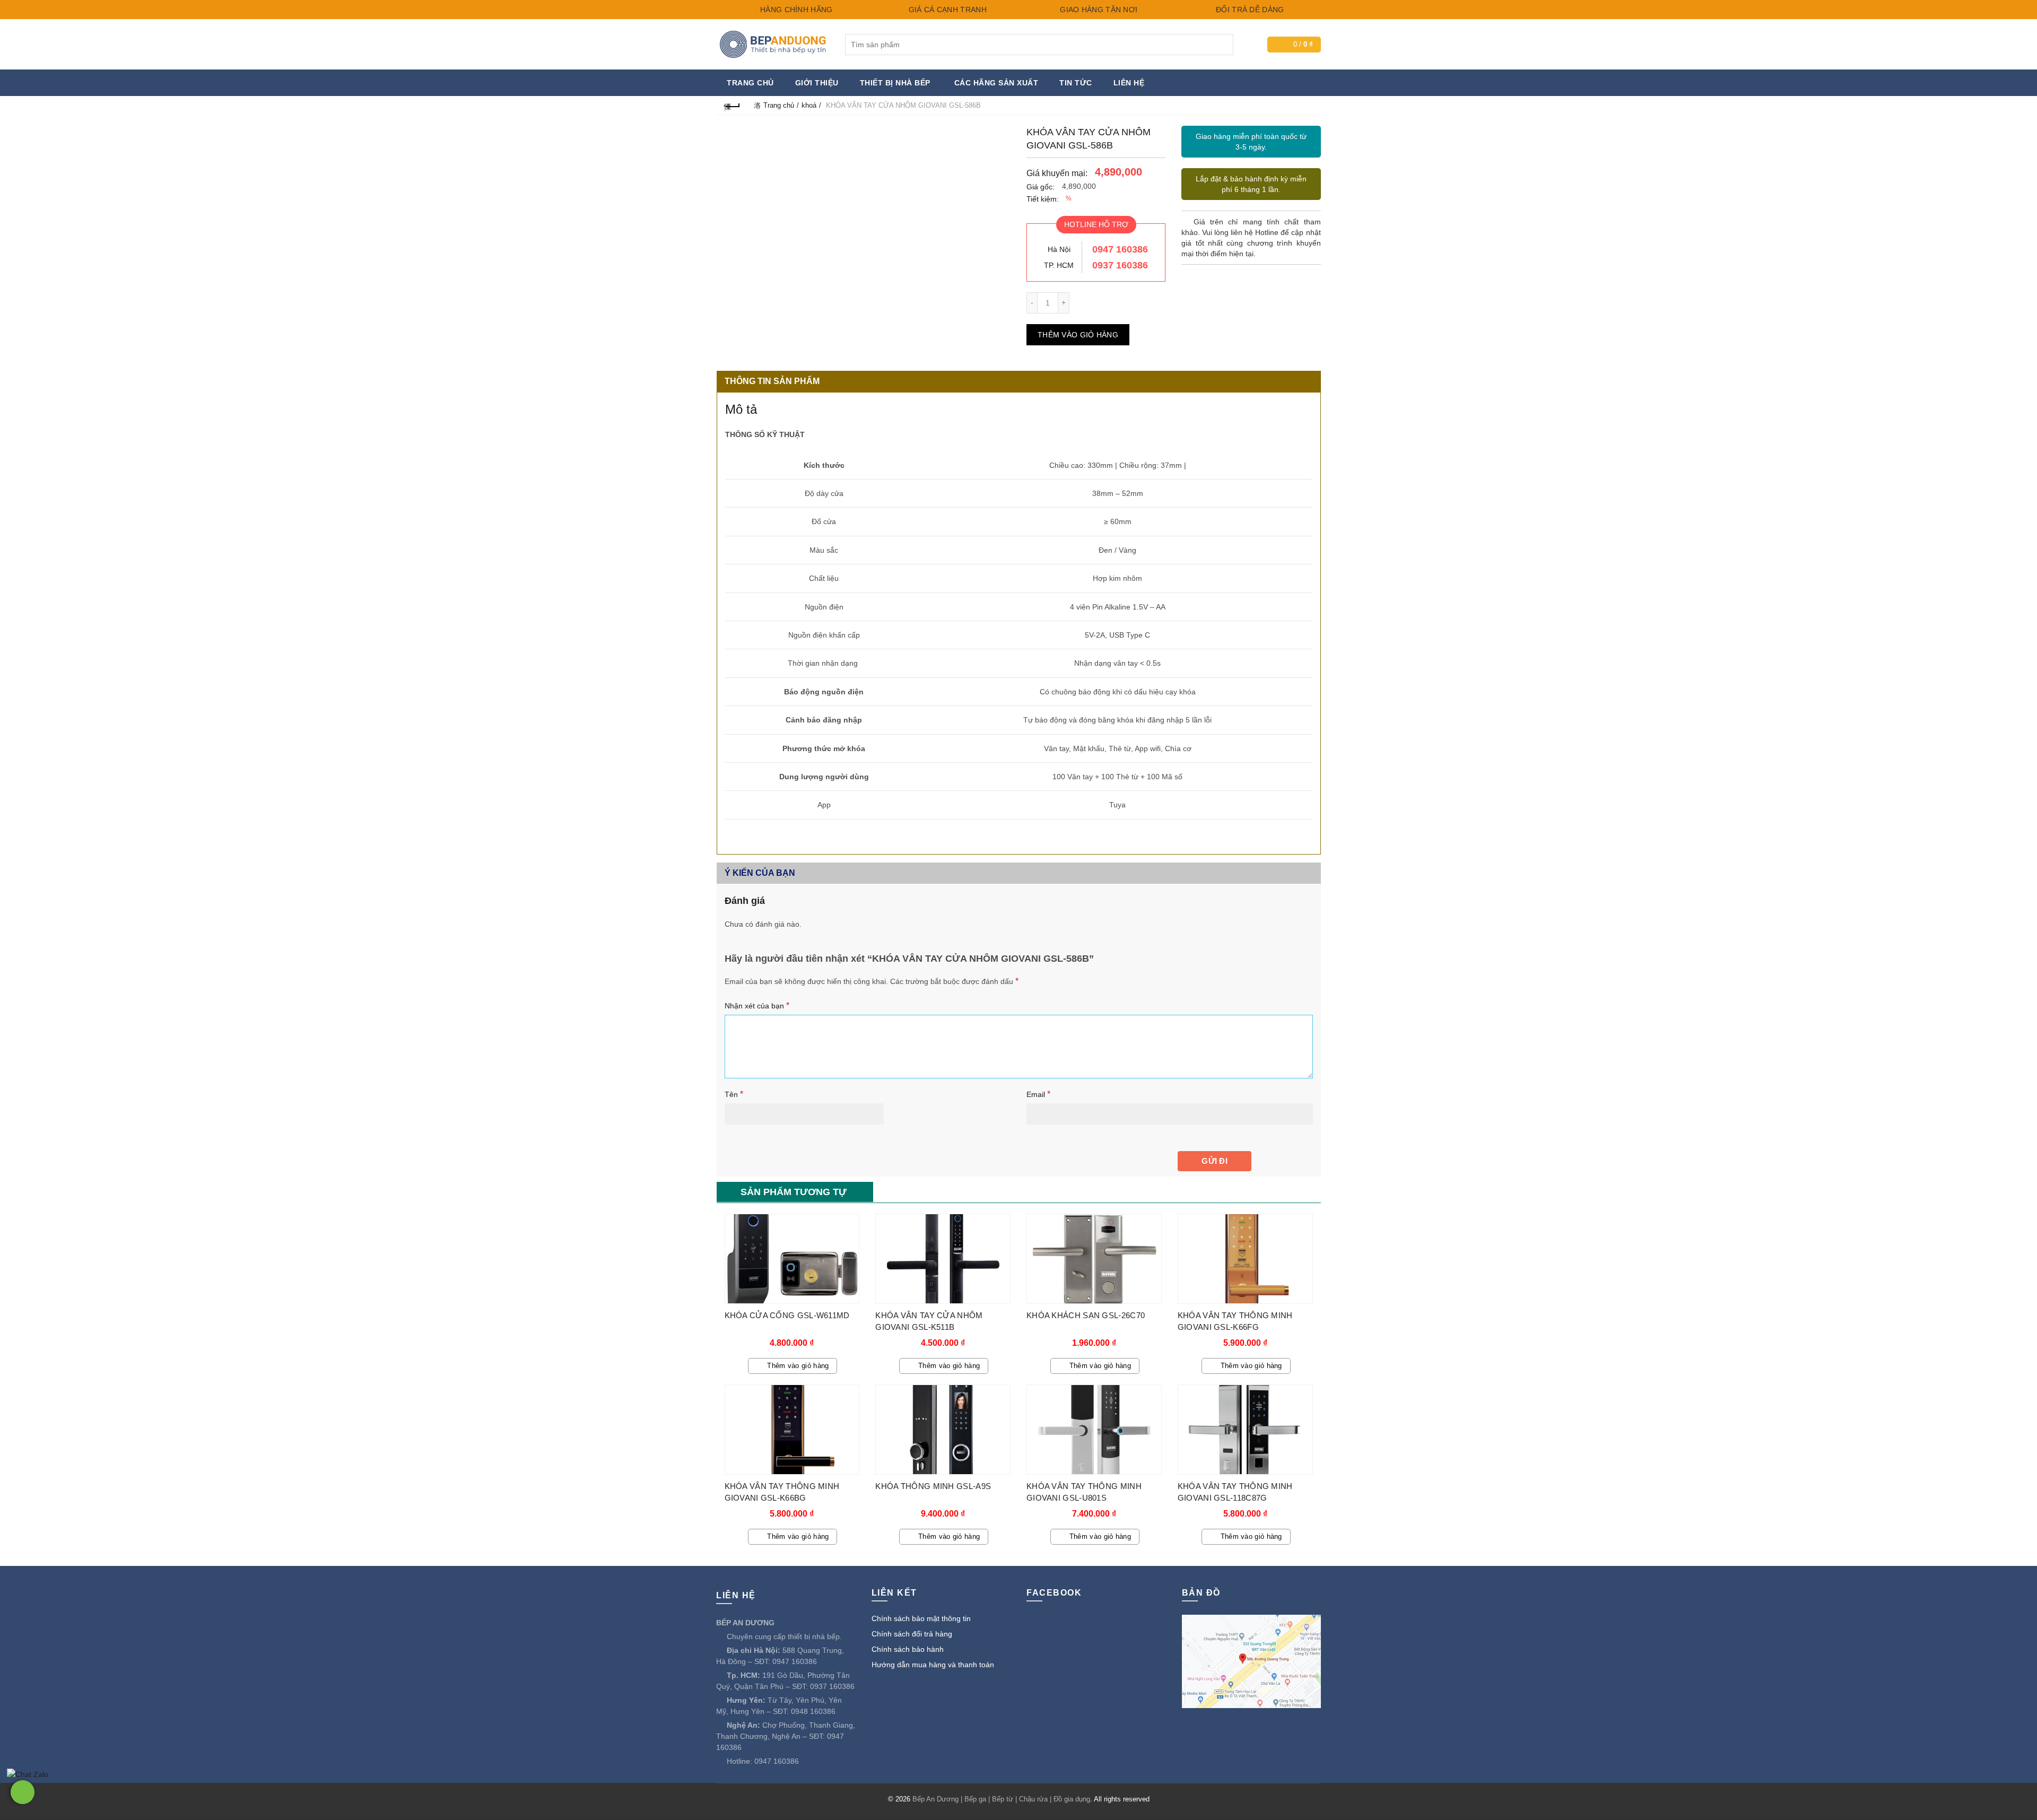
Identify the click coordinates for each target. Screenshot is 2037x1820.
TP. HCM (1059, 265)
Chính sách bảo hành (908, 1649)
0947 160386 (1120, 249)
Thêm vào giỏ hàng (1078, 335)
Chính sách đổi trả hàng (912, 1634)
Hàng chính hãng (795, 10)
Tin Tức (1076, 83)
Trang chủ (750, 83)
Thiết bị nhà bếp (895, 83)
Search (1223, 45)
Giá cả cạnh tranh (946, 10)
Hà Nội (1059, 249)
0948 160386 (813, 1711)
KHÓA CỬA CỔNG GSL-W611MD (787, 1315)
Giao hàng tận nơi (1098, 10)
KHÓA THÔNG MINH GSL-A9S (933, 1486)
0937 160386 (1120, 265)
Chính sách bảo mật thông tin (921, 1618)
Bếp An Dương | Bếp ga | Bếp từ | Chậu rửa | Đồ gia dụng (1001, 1799)
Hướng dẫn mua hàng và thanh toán (933, 1665)
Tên (734, 1094)
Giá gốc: (1041, 187)
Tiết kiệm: (1043, 199)
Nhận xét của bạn (757, 1005)
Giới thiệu (817, 83)
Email (1038, 1094)
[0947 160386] (23, 1792)
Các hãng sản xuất (996, 83)
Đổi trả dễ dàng (1249, 10)
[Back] (733, 105)
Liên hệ (1129, 83)
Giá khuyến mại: (1057, 173)
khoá (809, 105)
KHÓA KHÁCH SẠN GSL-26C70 (1086, 1315)
